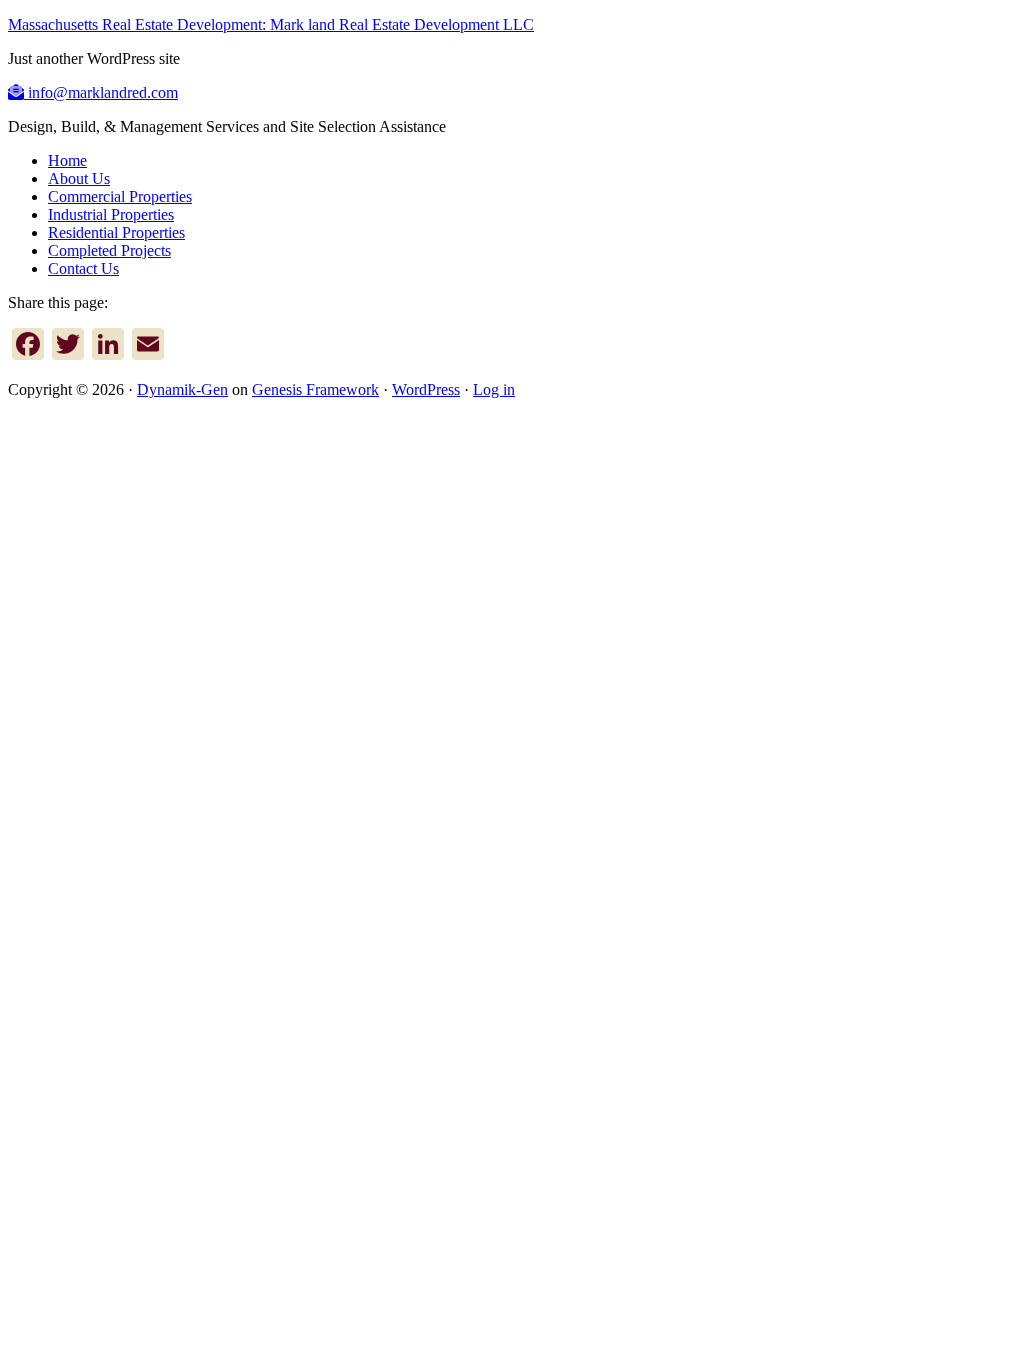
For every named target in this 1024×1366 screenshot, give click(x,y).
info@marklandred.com (101, 92)
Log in (494, 389)
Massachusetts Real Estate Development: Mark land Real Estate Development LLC (271, 24)
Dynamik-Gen (182, 389)
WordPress (426, 389)
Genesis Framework (315, 389)
